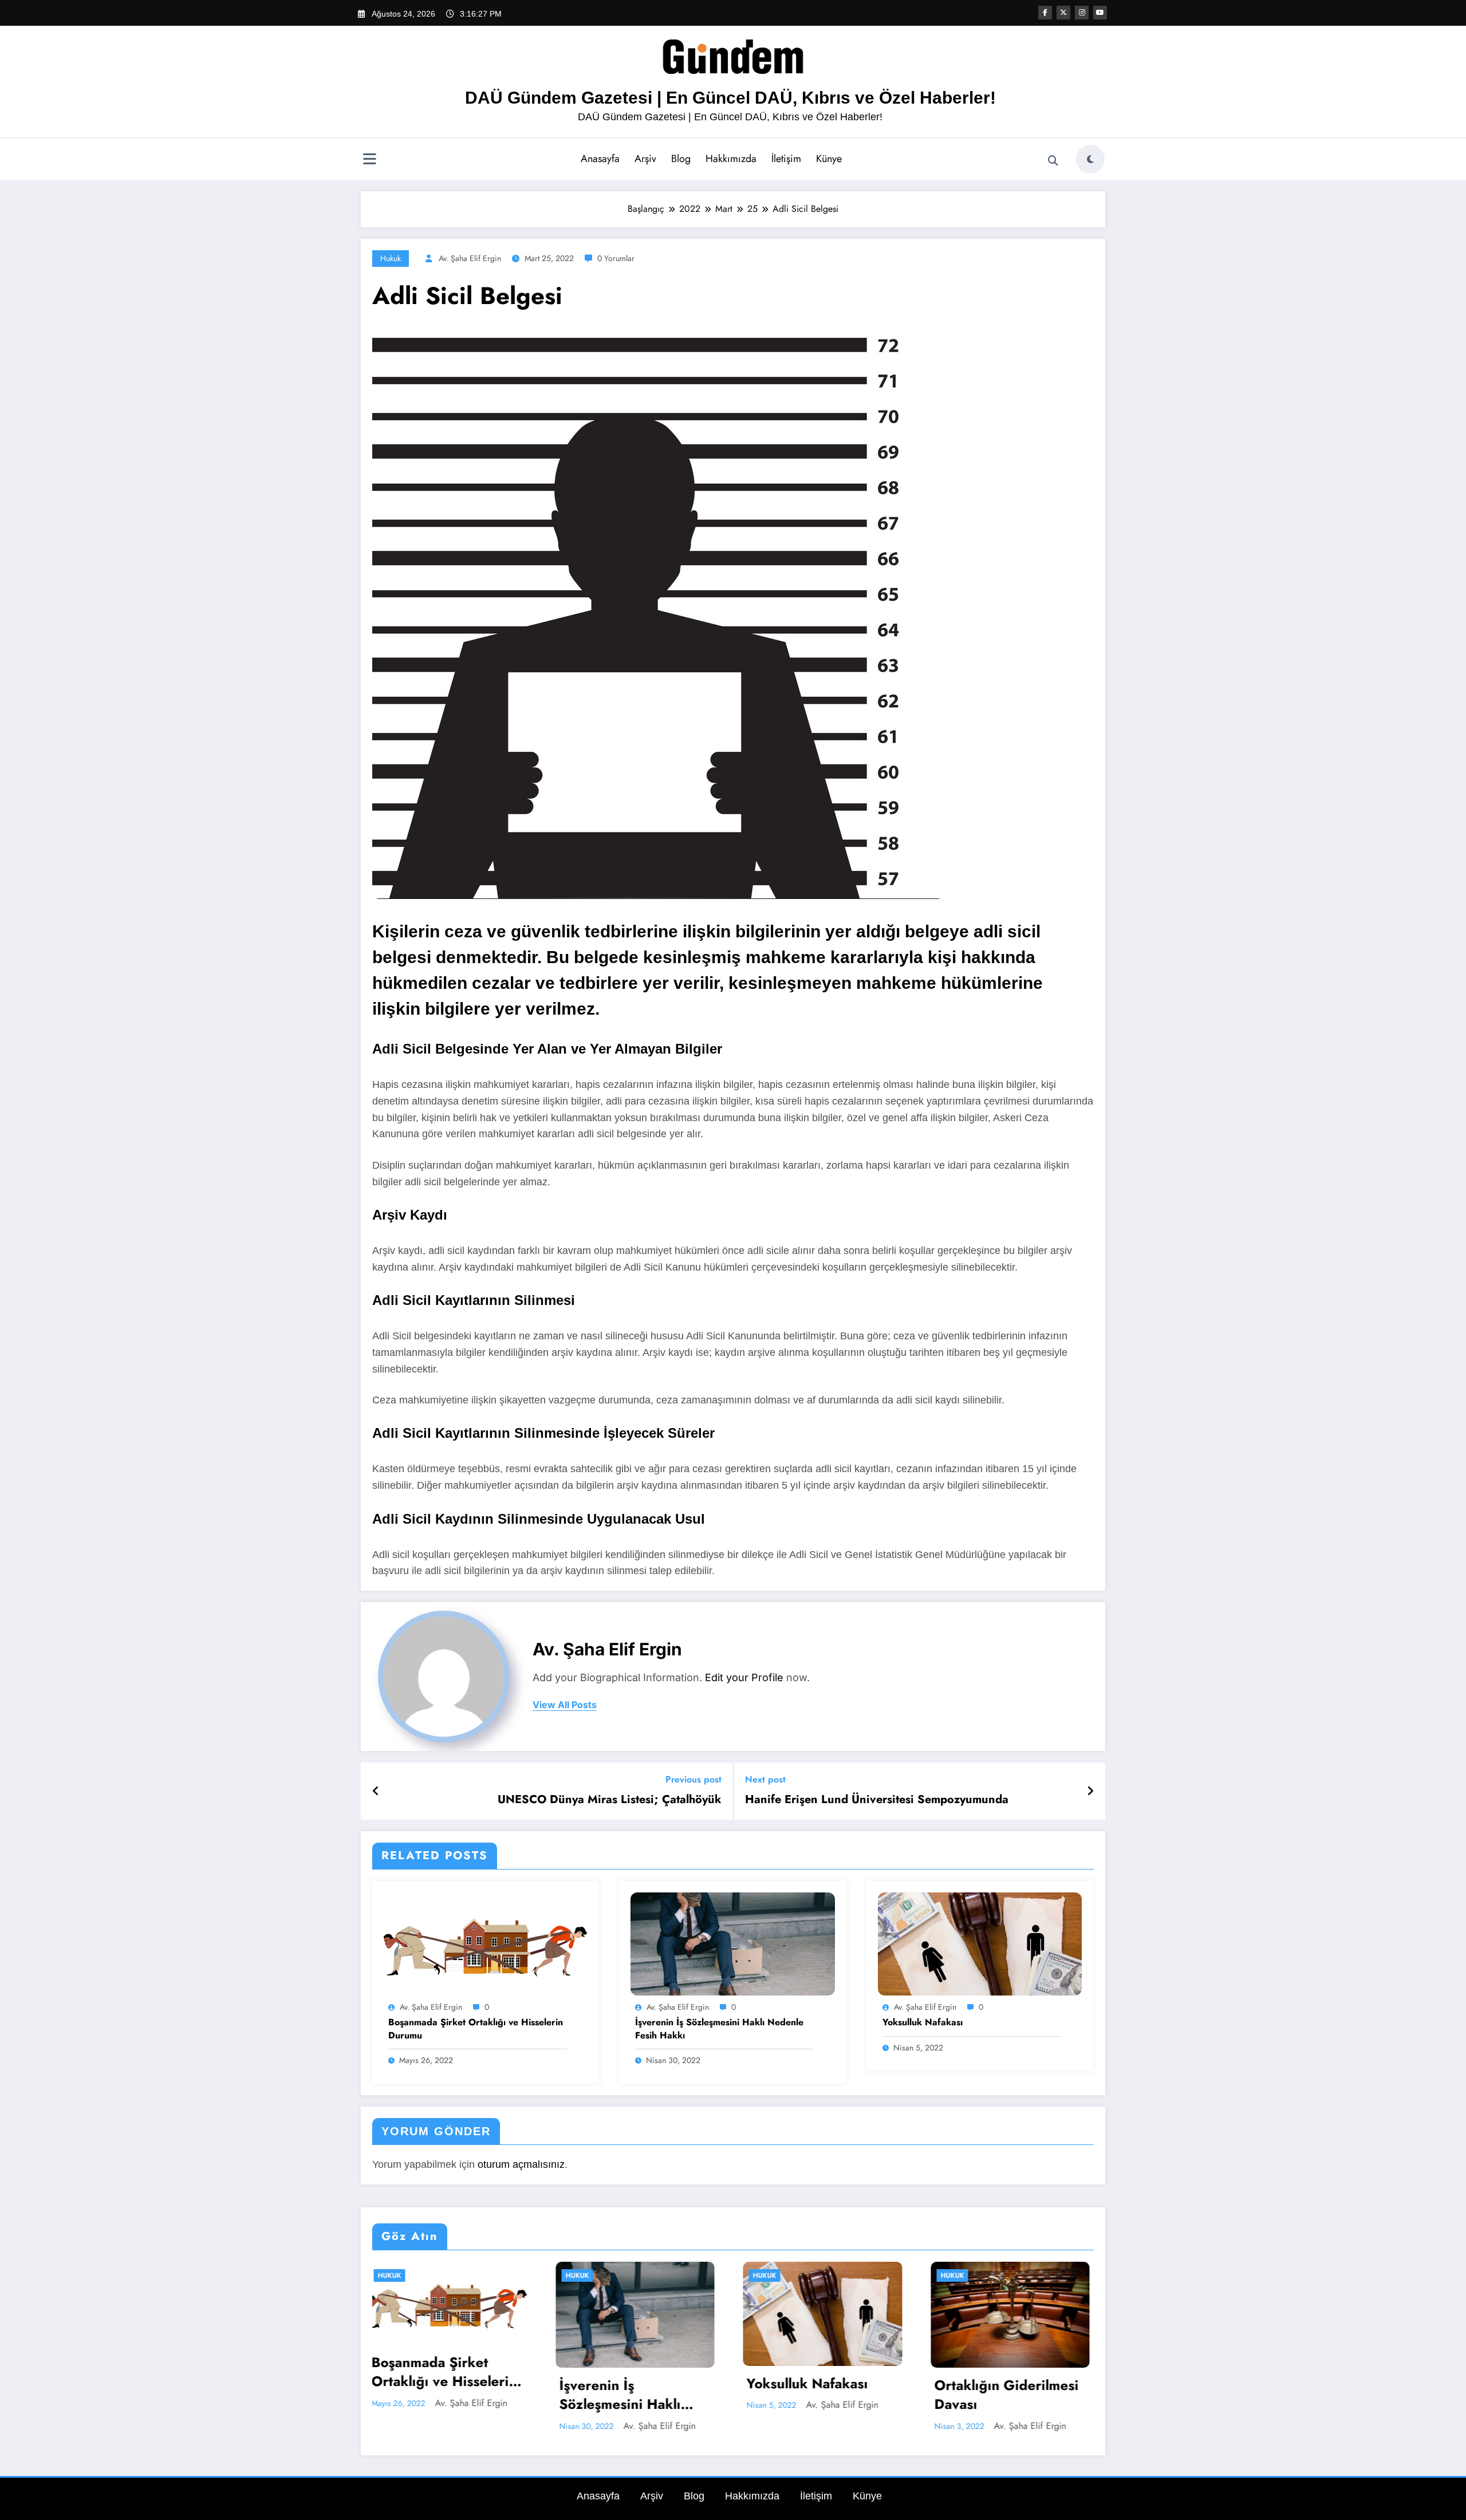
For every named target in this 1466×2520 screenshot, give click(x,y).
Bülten (966, 2276)
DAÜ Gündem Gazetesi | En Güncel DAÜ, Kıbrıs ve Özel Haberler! (730, 98)
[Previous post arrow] (376, 1791)
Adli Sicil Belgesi (815, 2438)
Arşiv (645, 159)
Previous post (693, 1779)
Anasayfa (600, 159)
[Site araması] (1053, 161)
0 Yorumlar (616, 258)
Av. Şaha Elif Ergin (470, 258)
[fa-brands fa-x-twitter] (1063, 13)
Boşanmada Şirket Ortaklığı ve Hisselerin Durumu (476, 2029)
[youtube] (1100, 13)
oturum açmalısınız (521, 2164)
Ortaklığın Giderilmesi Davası (645, 2395)
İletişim (786, 159)
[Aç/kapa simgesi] (369, 160)
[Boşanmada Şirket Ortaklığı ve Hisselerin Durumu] (486, 1943)
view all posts (565, 1705)
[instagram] (1082, 13)
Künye (829, 159)
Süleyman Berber (1039, 2426)
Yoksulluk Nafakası (923, 2022)
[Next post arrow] (1090, 1791)
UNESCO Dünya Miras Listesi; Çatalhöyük (610, 1800)
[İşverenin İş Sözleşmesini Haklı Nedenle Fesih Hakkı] (732, 1943)
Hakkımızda (731, 159)
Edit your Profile (744, 1677)
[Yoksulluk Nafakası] (980, 1943)
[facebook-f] (1045, 13)
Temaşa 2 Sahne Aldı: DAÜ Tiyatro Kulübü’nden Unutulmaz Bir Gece (1017, 2395)
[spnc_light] (1090, 159)
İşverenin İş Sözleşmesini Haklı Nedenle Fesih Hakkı (719, 2029)
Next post (765, 1779)
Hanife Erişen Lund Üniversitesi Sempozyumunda (877, 1800)
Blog (681, 159)
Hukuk (391, 258)
